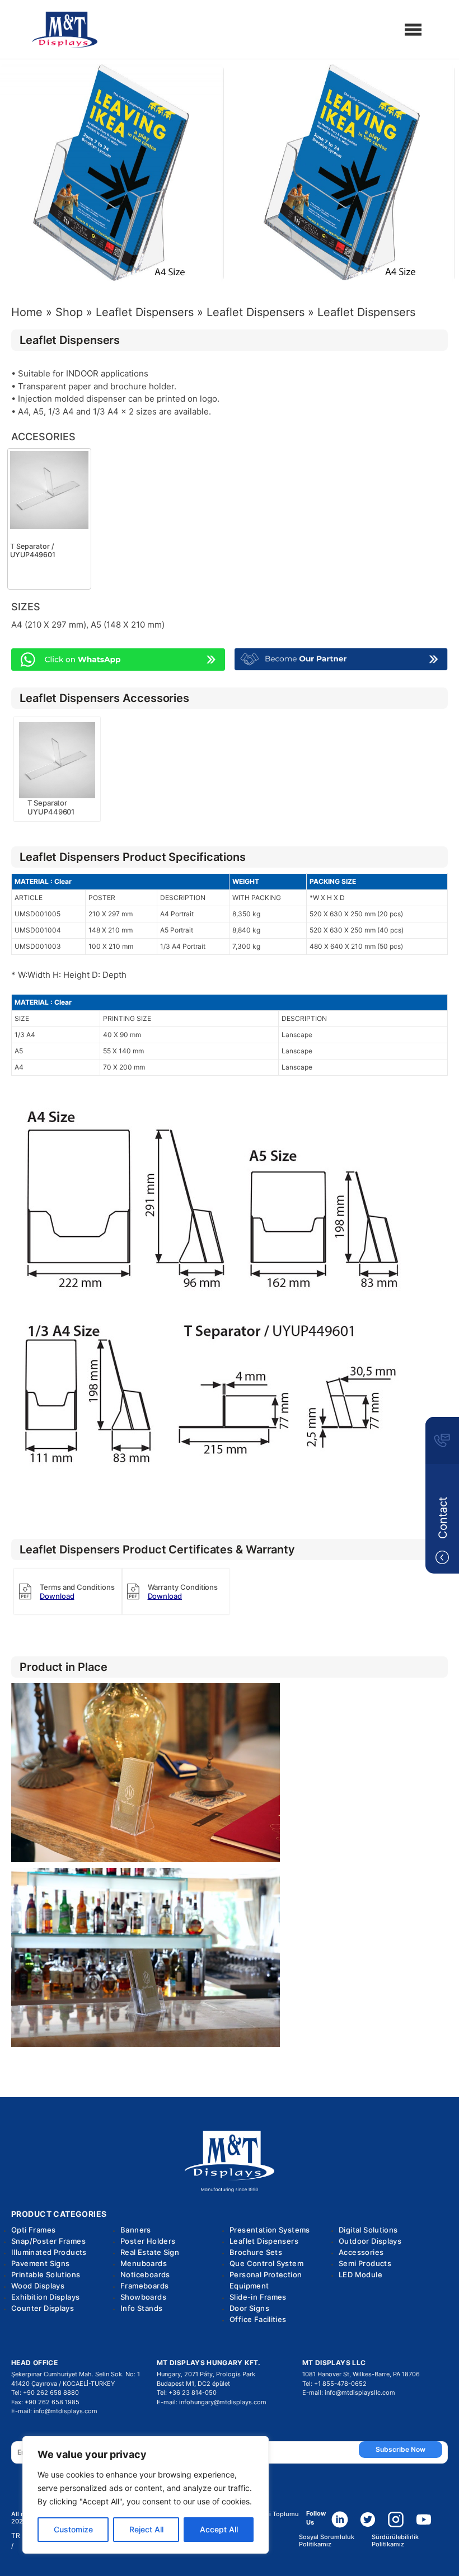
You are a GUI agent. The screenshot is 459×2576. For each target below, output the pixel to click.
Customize (73, 2529)
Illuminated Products (49, 2252)
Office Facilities (258, 2319)
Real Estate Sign (150, 2252)
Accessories (361, 2252)
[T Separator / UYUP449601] (49, 490)
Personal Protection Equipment (266, 2280)
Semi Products (365, 2263)
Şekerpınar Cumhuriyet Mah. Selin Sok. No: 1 (76, 2374)
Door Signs (249, 2308)
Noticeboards (145, 2274)
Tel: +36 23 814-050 (187, 2393)
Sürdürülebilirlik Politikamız (395, 2541)
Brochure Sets (256, 2252)
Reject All (146, 2529)
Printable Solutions (46, 2274)
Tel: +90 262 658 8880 (45, 2393)
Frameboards (144, 2286)
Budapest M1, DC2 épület (193, 2384)
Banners (136, 2230)
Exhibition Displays (45, 2297)
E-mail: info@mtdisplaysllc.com (349, 2393)
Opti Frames (33, 2230)
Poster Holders (148, 2241)
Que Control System (266, 2263)
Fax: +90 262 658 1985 (45, 2402)
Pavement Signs (40, 2263)
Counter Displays (43, 2308)
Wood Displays (38, 2286)
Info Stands (141, 2308)
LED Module (360, 2274)
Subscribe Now (401, 2449)
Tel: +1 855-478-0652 (334, 2384)
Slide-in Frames (258, 2297)
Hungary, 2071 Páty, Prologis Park (206, 2374)
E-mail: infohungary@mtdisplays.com (212, 2402)
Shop (69, 312)
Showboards (143, 2297)
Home (27, 312)
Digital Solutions (368, 2230)
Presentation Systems (270, 2230)
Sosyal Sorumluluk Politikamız (327, 2541)
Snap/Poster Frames (48, 2241)
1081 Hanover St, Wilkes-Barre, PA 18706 (361, 2374)
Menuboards (144, 2263)
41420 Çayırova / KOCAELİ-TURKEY (63, 2384)
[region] (146, 2495)
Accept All (219, 2529)
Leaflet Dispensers (145, 312)
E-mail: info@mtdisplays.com (54, 2411)
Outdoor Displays (370, 2241)
